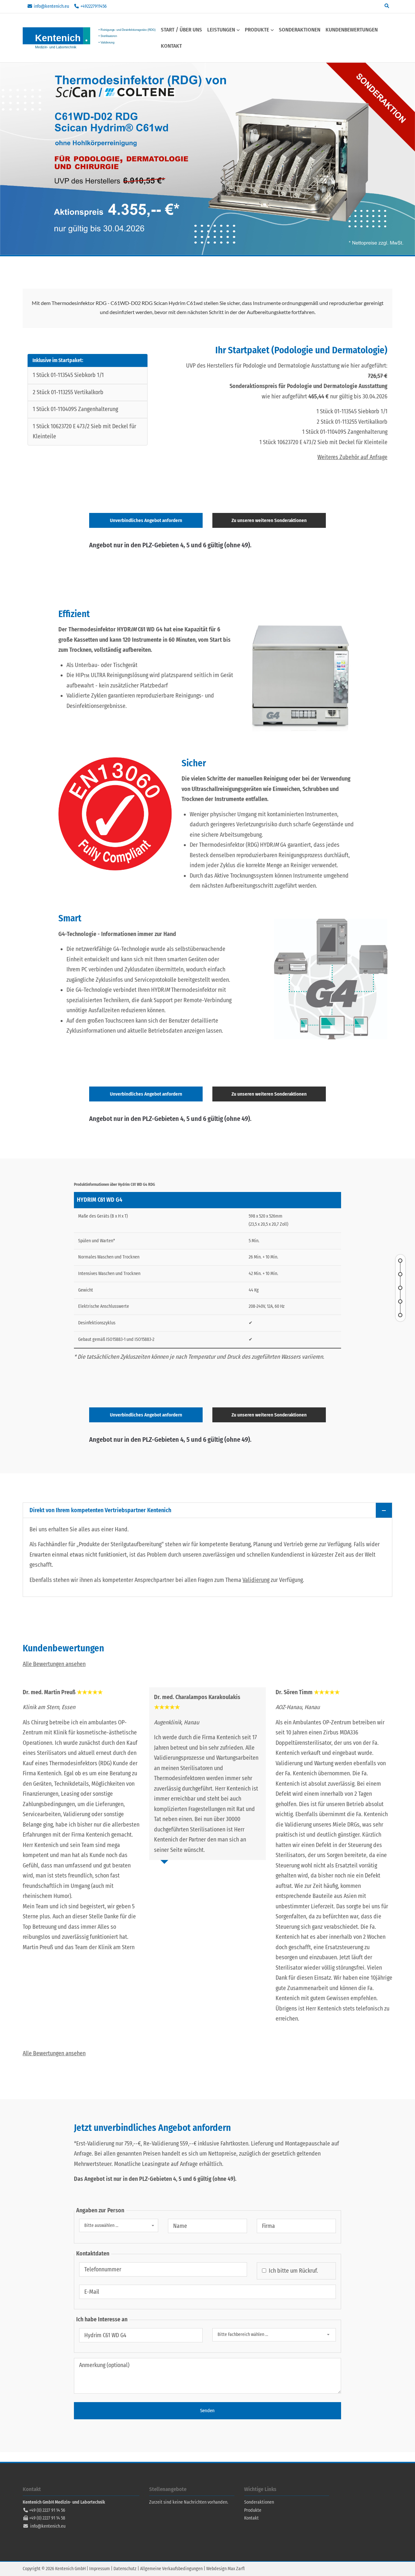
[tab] (207, 1510)
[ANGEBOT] (400, 1261)
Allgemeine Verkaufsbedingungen (171, 2569)
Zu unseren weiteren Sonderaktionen (269, 520)
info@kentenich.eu (51, 6)
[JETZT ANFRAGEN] (400, 1315)
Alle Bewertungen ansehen (54, 1664)
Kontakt (251, 2518)
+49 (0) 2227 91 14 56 (47, 2510)
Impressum (100, 2569)
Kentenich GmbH (91, 38)
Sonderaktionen (259, 2502)
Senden (207, 2411)
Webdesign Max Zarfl (225, 2569)
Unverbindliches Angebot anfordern (146, 520)
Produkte (253, 2510)
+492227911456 (94, 6)
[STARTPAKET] (400, 1274)
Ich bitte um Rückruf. (293, 2271)
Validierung (256, 1580)
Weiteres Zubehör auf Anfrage (352, 457)
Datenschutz (125, 2569)
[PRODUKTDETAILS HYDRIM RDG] (400, 1288)
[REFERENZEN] (400, 1302)
